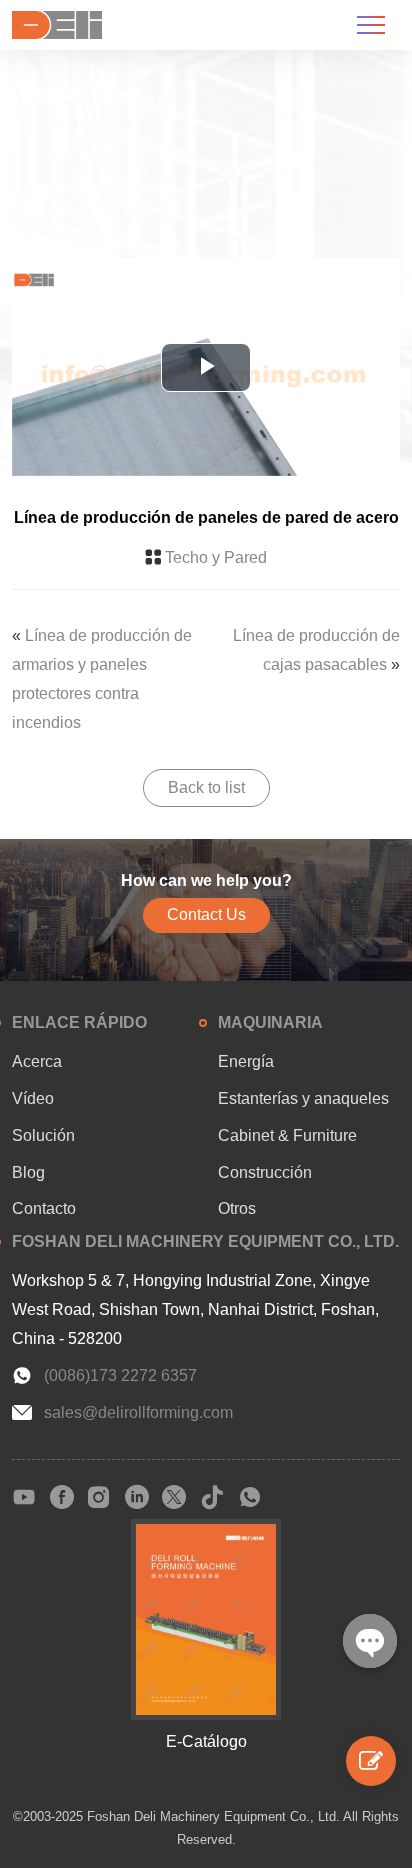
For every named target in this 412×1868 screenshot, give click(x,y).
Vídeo (33, 1098)
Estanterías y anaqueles (303, 1098)
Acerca (37, 1061)
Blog (28, 1172)
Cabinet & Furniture (287, 1135)
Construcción (265, 1172)
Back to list (206, 787)
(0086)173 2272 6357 (120, 1375)
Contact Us (206, 914)
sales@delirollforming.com (138, 1412)
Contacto (44, 1208)
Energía (246, 1061)
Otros (237, 1208)
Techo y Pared (216, 557)
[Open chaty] (370, 1641)
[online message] (371, 1761)
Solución (43, 1135)
